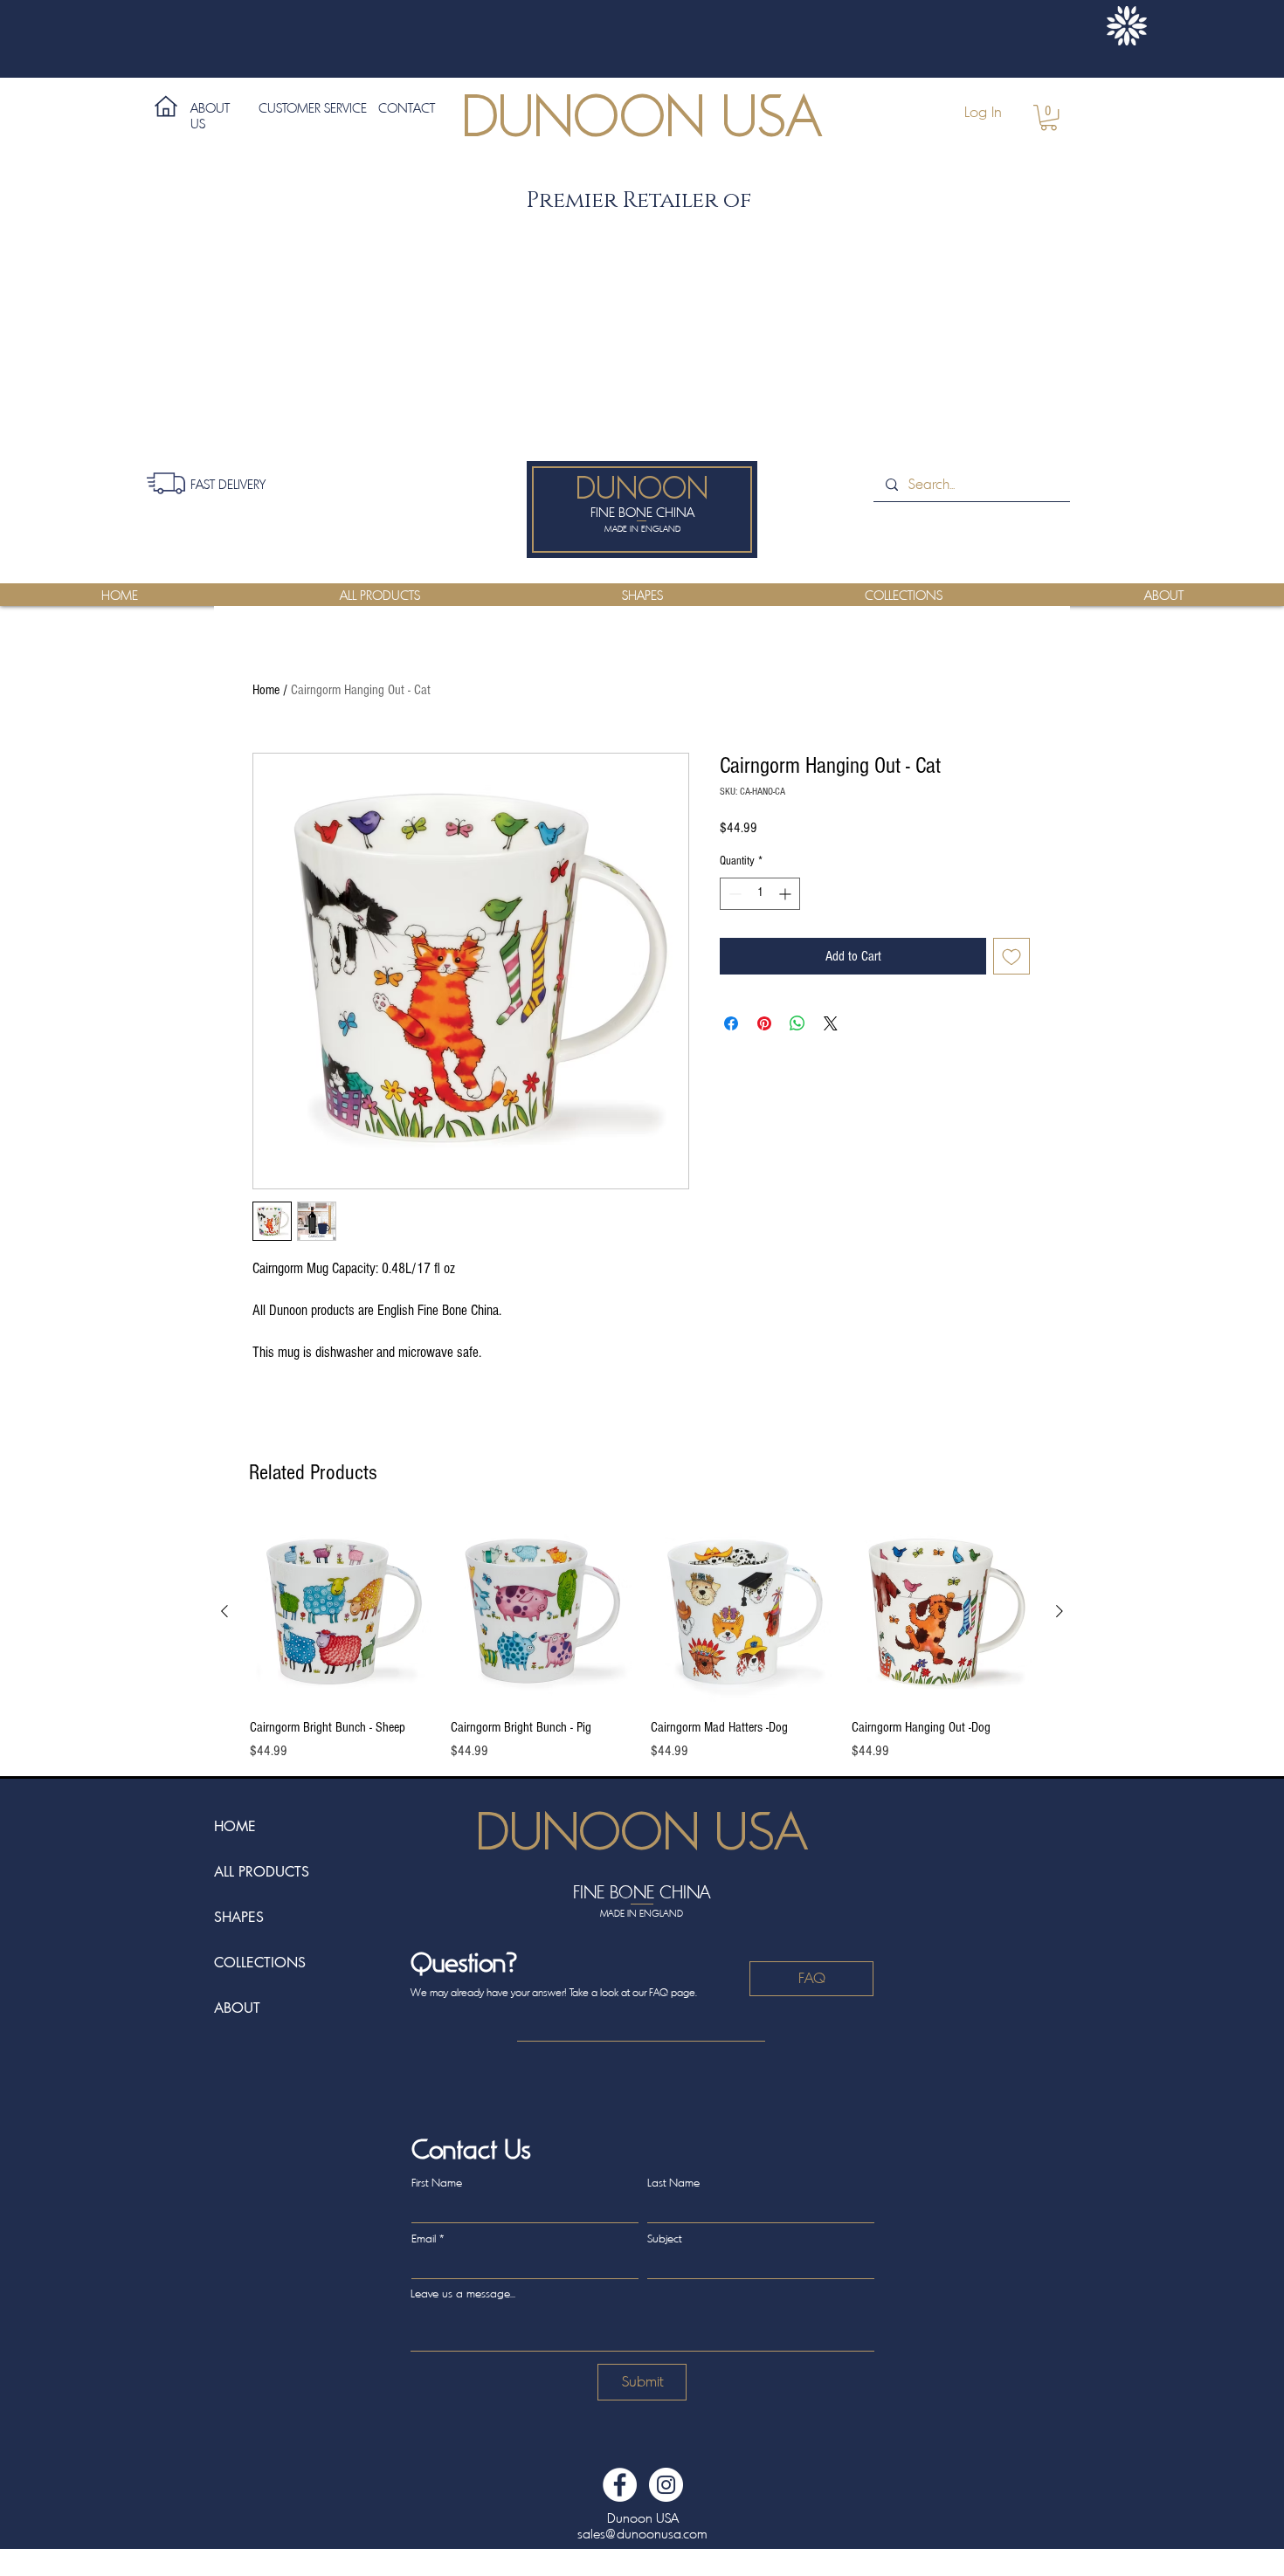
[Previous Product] (224, 1611)
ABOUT (237, 2008)
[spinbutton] (760, 894)
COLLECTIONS (260, 1963)
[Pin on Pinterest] (764, 1023)
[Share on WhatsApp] (797, 1023)
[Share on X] (831, 1023)
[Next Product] (1060, 1611)
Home (266, 690)
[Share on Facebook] (731, 1023)
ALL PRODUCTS (262, 1872)
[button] (1049, 117)
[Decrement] (733, 894)
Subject (664, 2239)
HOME (235, 1826)
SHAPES (239, 1917)
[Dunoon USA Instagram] (666, 2485)
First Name (437, 2183)
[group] (642, 1641)
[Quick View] (342, 1612)
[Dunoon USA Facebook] (620, 2485)
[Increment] (787, 894)
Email (424, 2239)
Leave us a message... (463, 2294)
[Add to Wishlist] (1011, 956)
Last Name (673, 2183)
